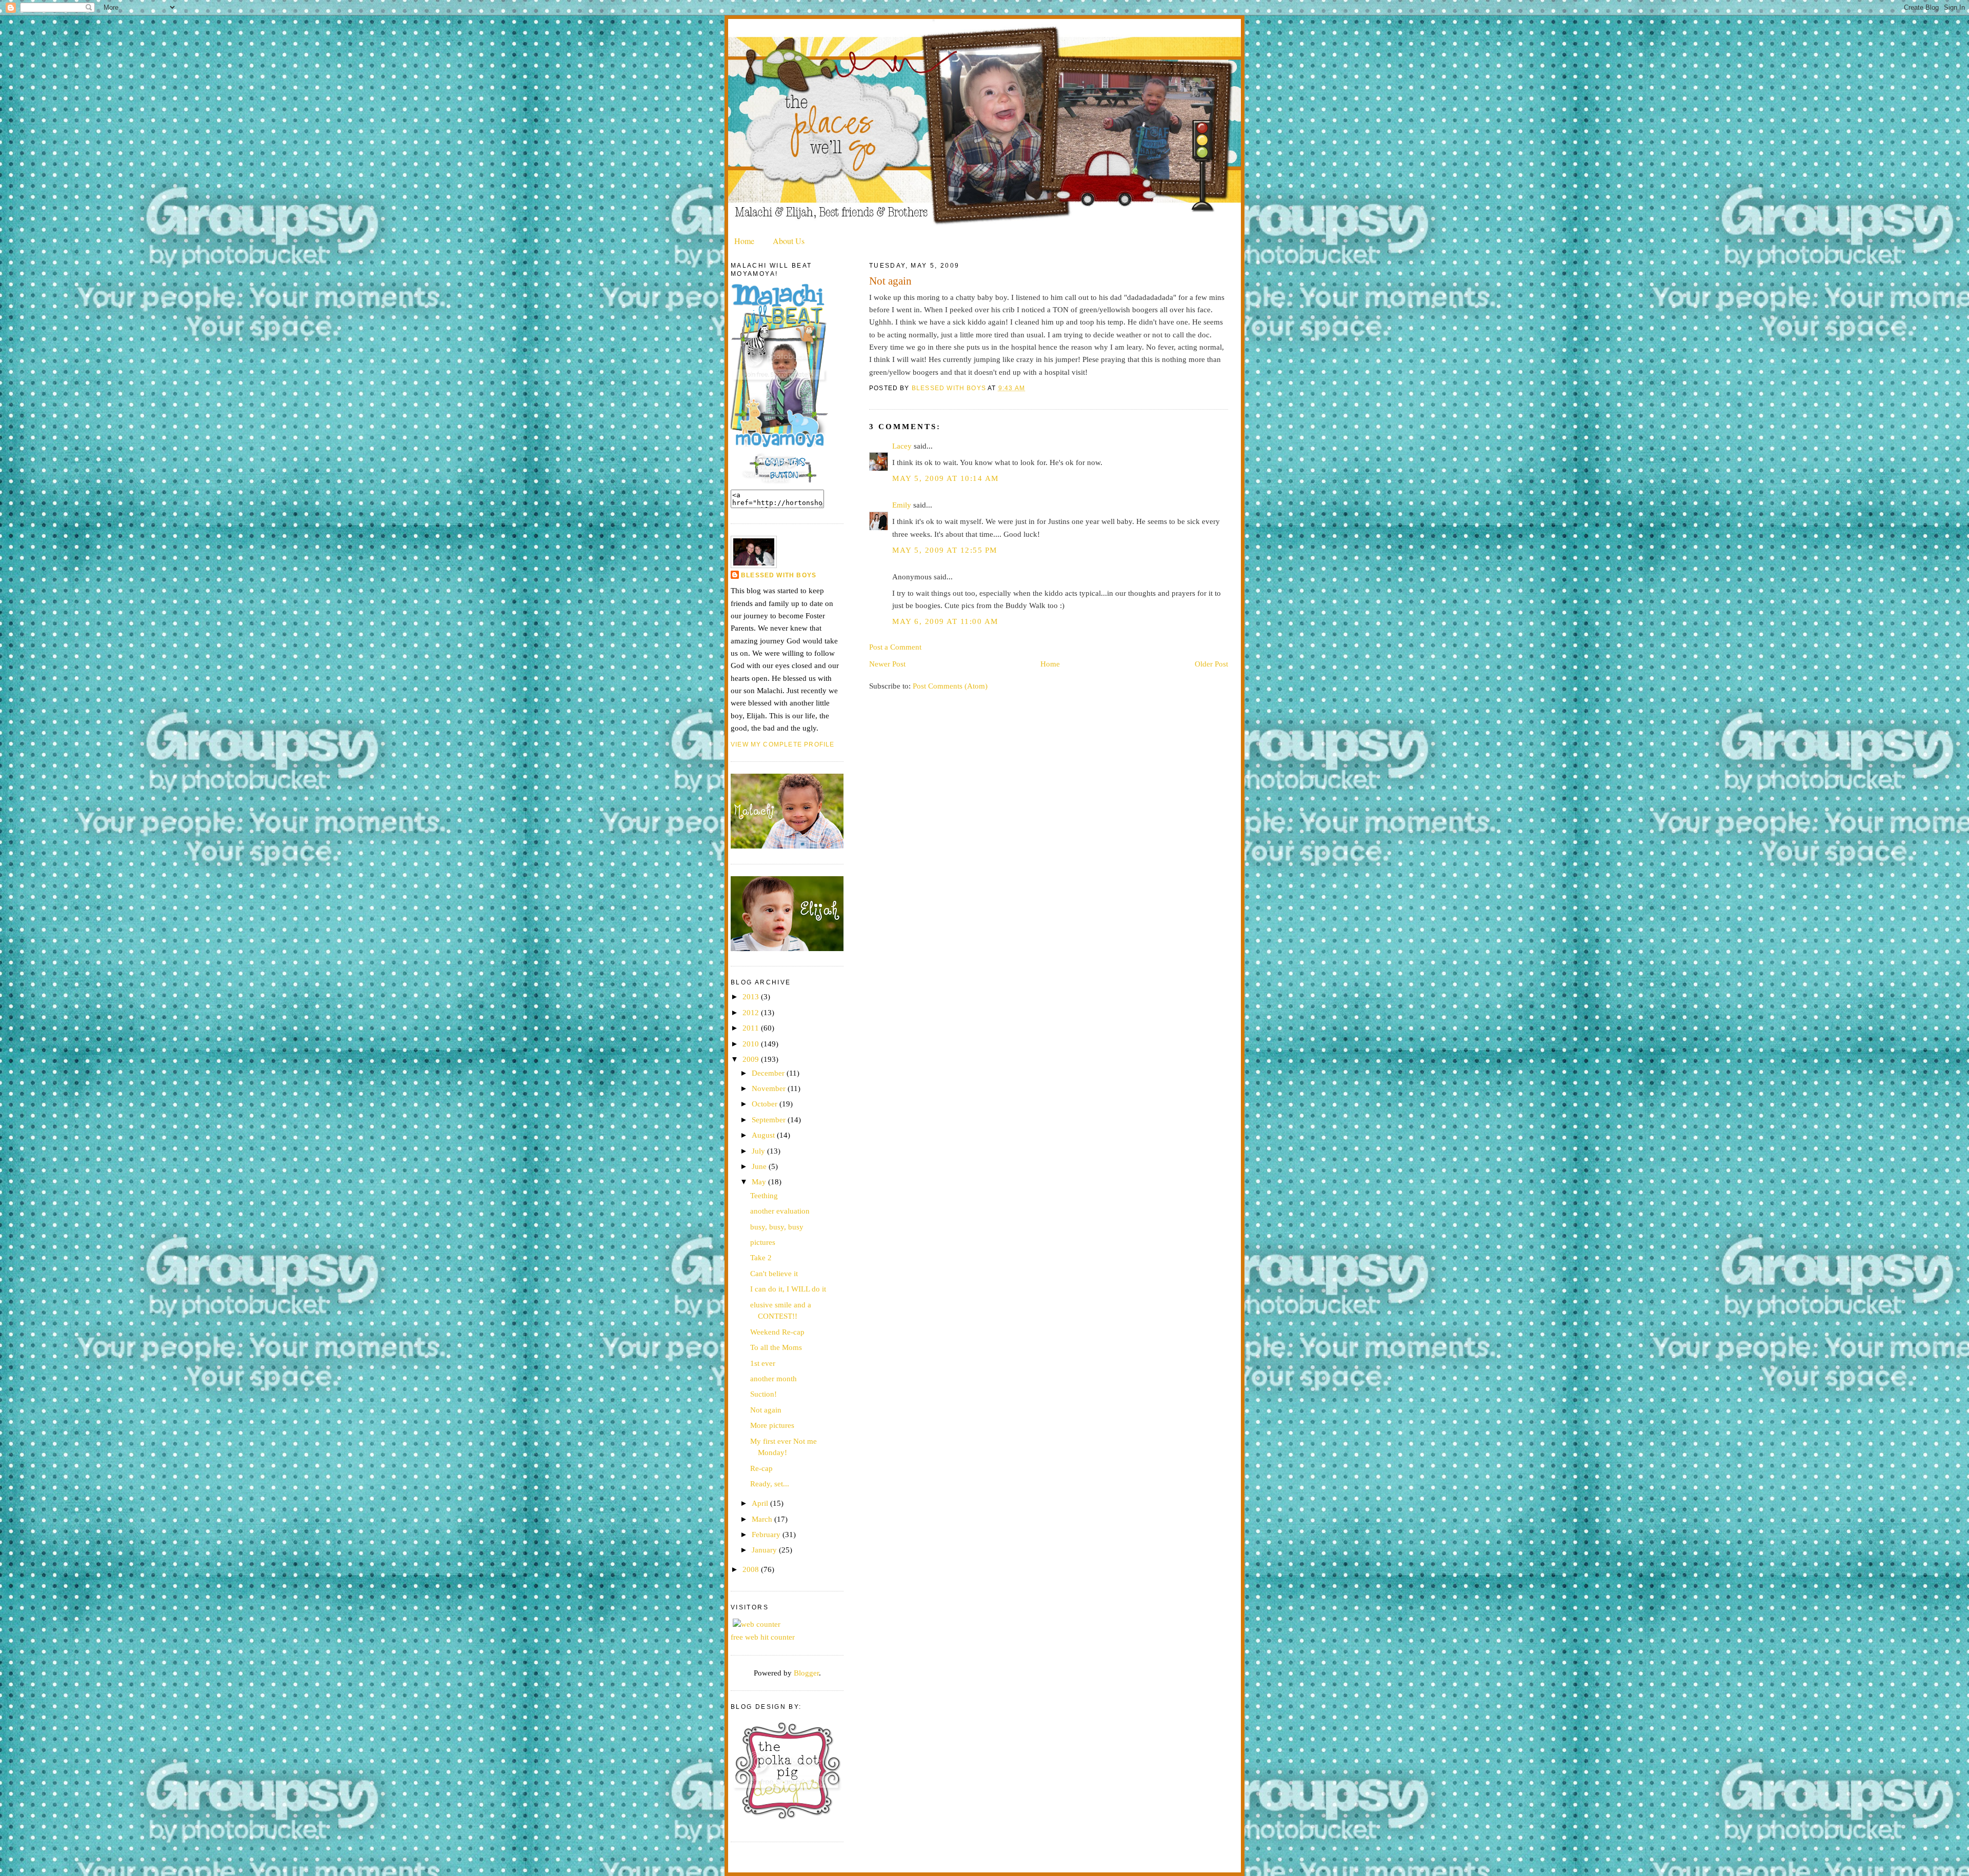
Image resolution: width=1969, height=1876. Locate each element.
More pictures (772, 1425)
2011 (752, 1028)
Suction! (764, 1394)
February (767, 1534)
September (770, 1119)
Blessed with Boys (779, 575)
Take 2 (761, 1257)
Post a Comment (895, 647)
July (759, 1151)
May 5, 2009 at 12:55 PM (945, 550)
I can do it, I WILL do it (788, 1289)
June (760, 1166)
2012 (752, 1012)
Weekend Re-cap (777, 1332)
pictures (763, 1242)
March (763, 1519)
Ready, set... (770, 1484)
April (761, 1503)
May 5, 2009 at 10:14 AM (946, 478)
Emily (902, 505)
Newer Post (887, 664)
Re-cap (761, 1468)
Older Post (1211, 664)
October (766, 1104)
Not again (766, 1410)
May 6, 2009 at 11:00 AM (945, 621)
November (770, 1088)
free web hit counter (763, 1637)
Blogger (806, 1673)
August (764, 1135)
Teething (764, 1195)
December (769, 1073)
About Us (789, 241)
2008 (752, 1569)
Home (744, 241)
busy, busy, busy (777, 1227)
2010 (752, 1044)
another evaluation (780, 1211)
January (765, 1550)
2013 (752, 996)
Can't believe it (774, 1273)
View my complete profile (782, 744)
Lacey (902, 446)
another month (773, 1378)
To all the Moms (776, 1347)
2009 (752, 1059)
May (760, 1182)
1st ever (763, 1363)
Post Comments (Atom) (950, 686)
